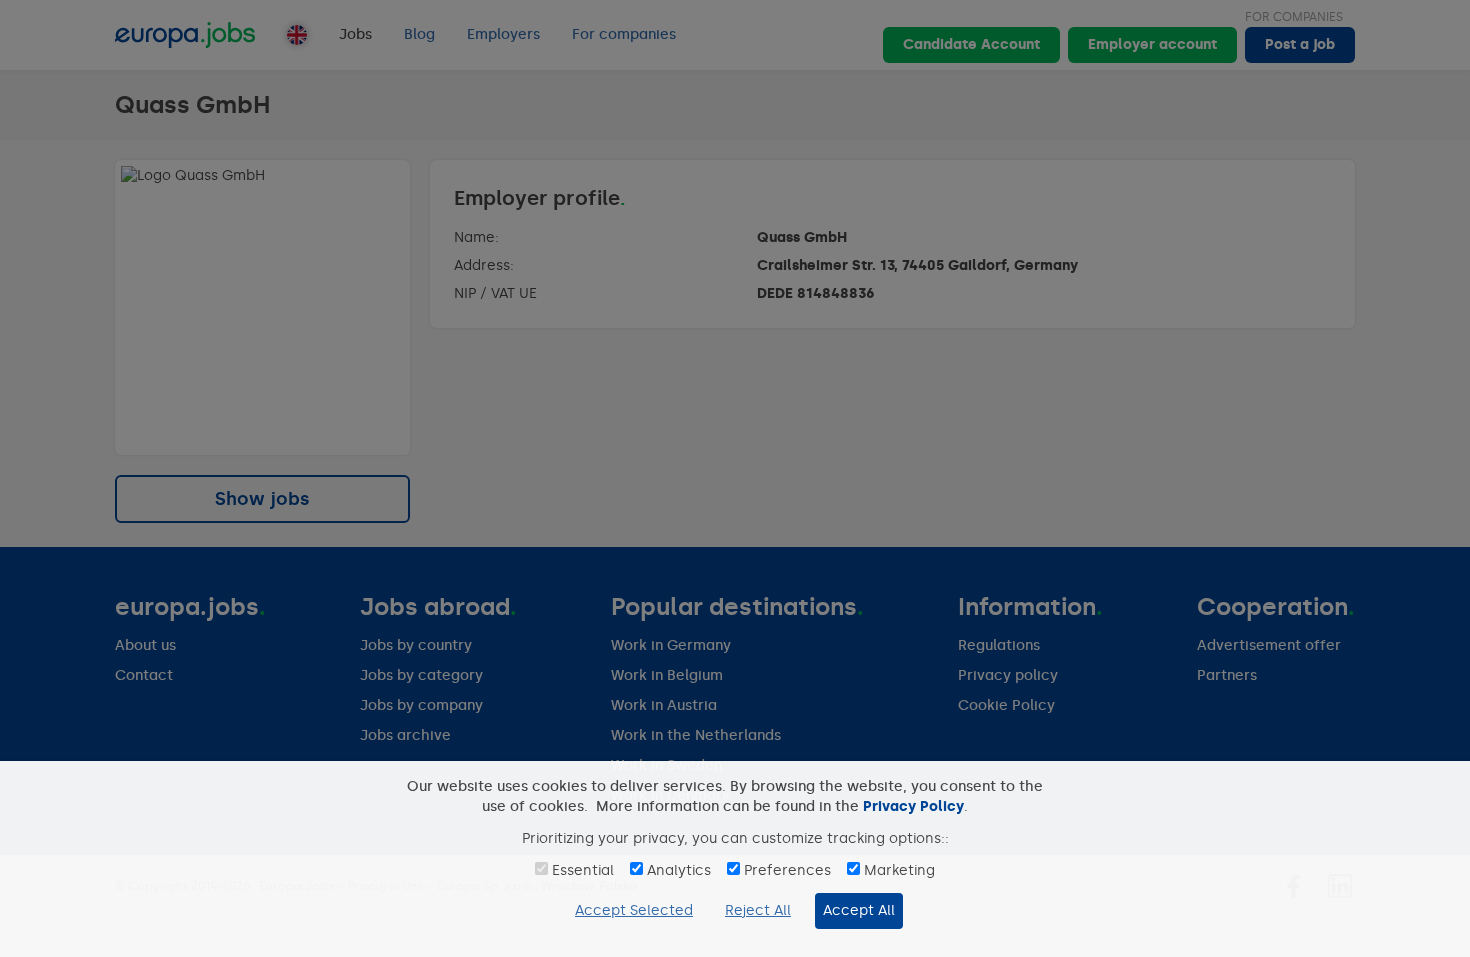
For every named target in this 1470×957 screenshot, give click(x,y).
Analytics (679, 870)
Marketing (899, 870)
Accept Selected (634, 910)
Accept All (859, 910)
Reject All (758, 910)
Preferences (787, 870)
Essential (583, 870)
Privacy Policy (913, 806)
